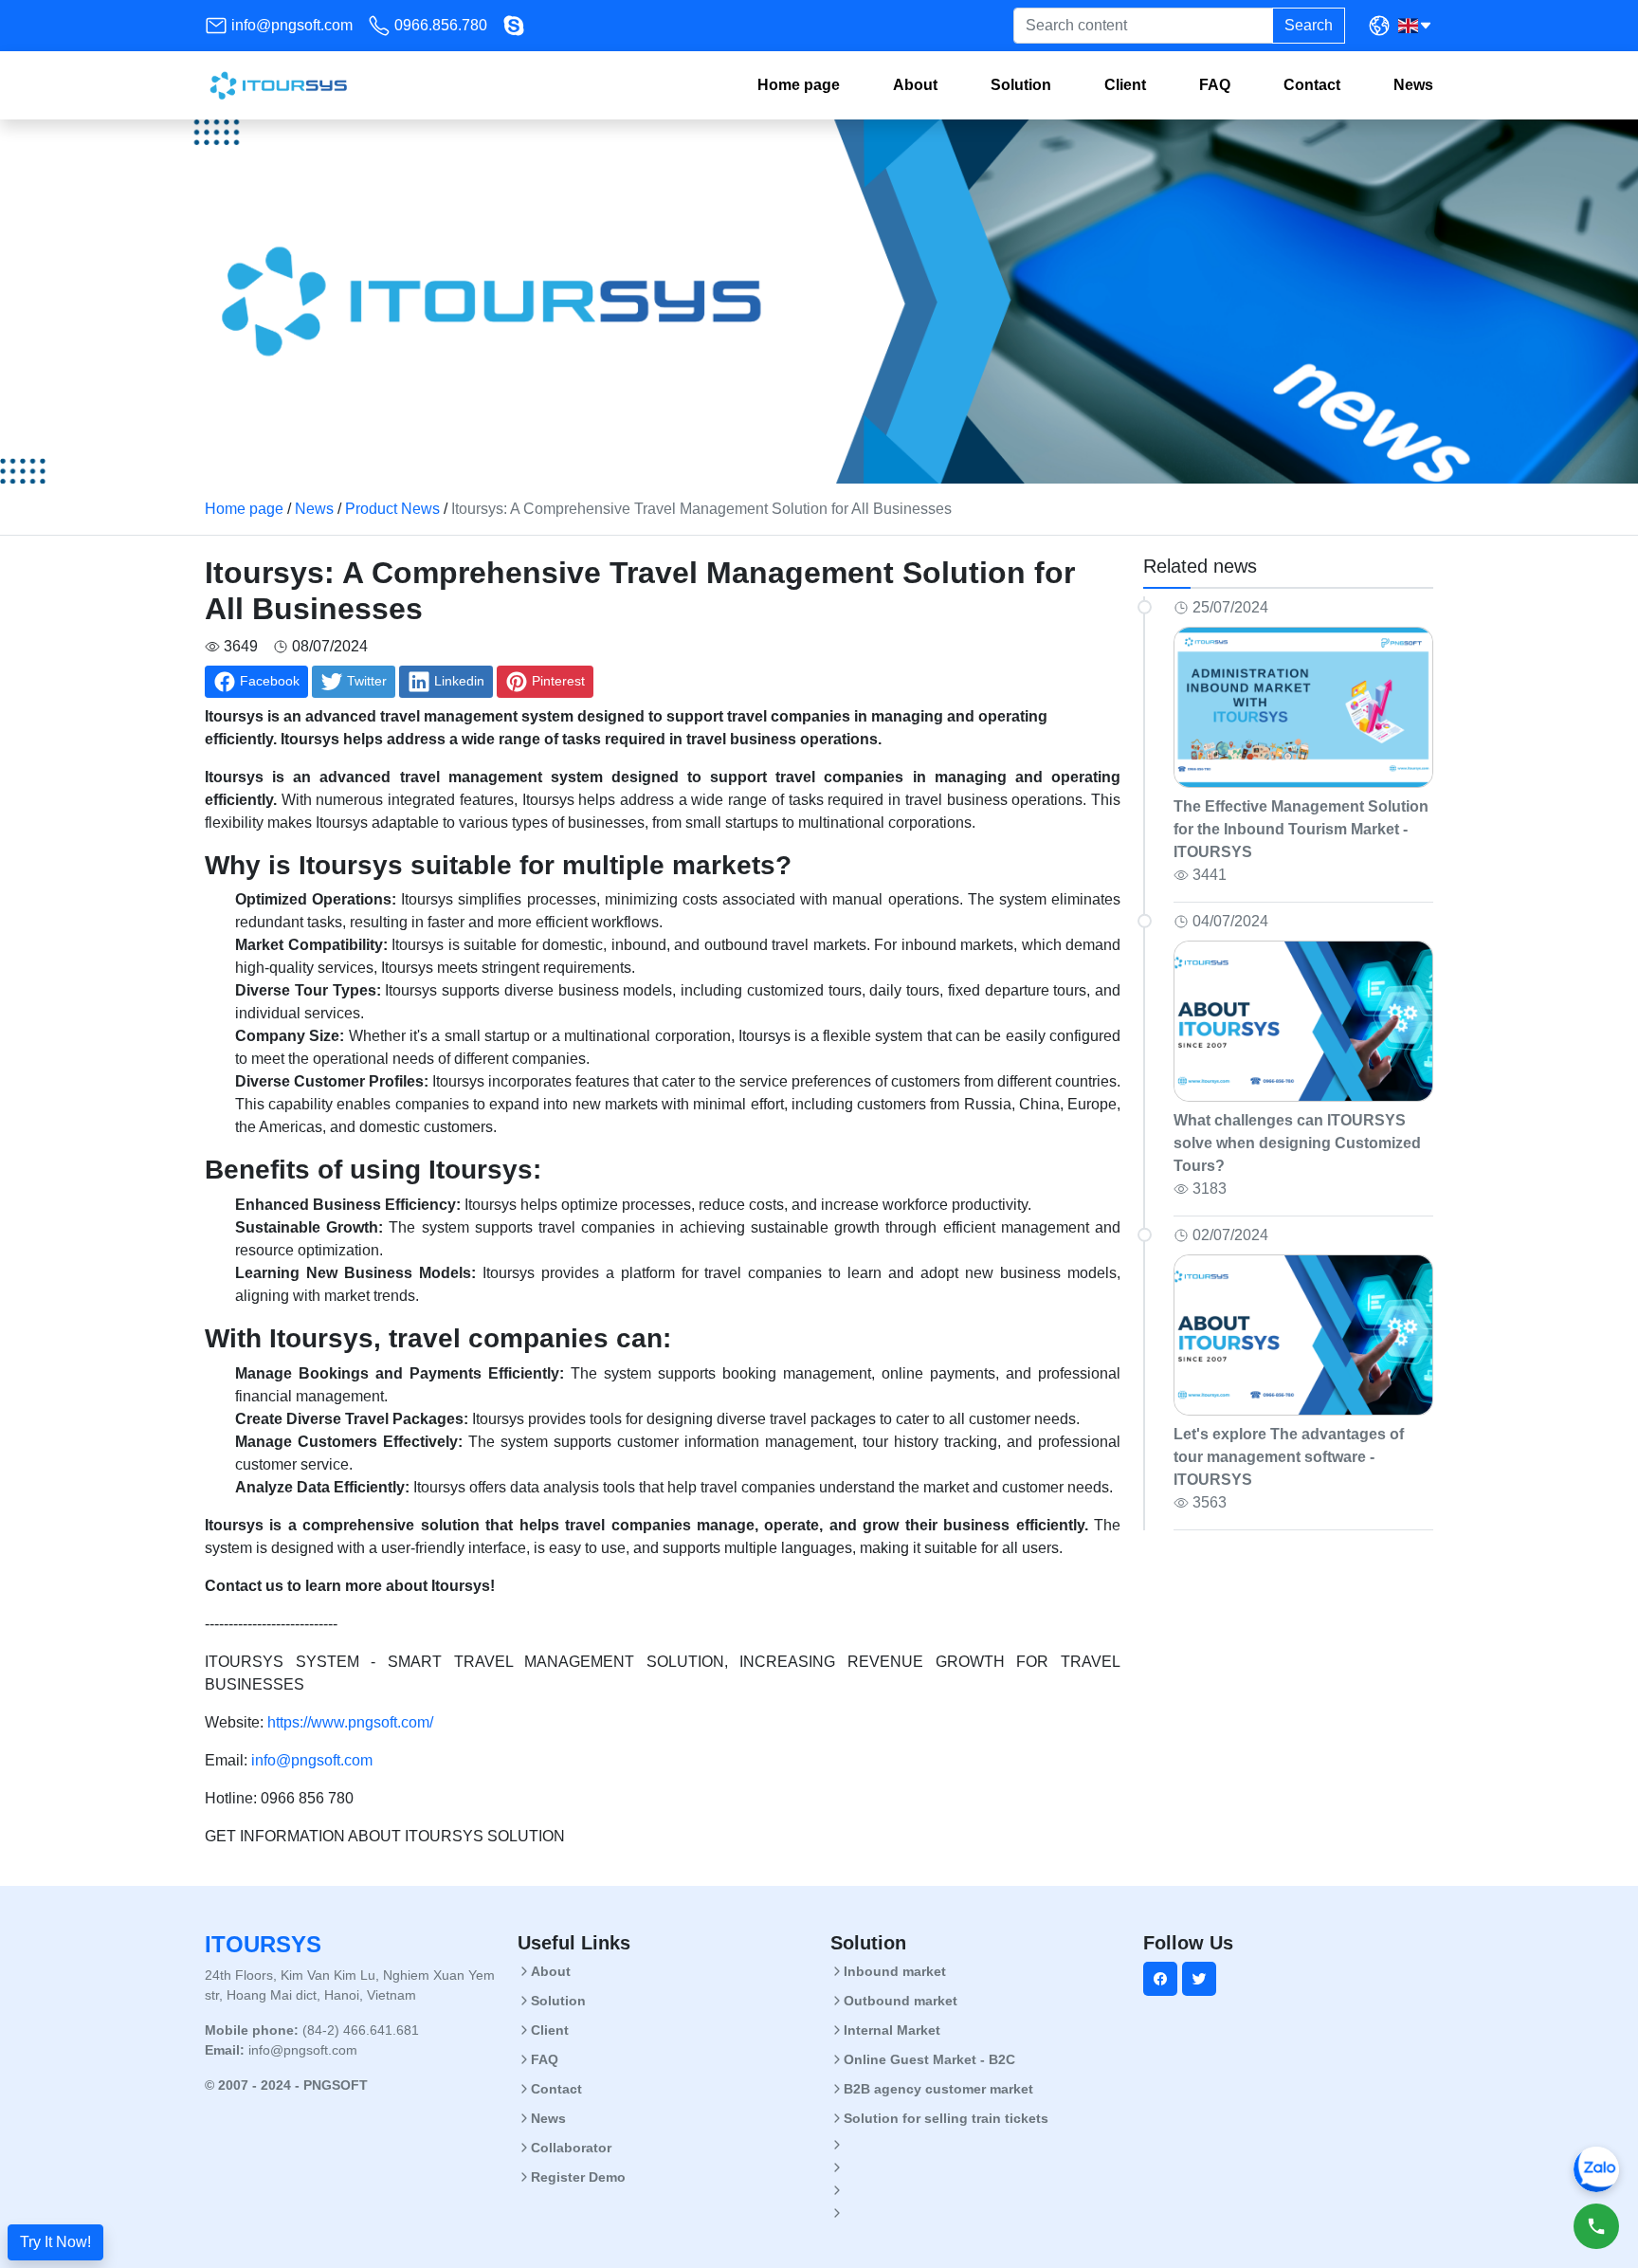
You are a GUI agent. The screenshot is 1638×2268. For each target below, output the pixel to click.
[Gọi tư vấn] (1596, 2226)
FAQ (1215, 85)
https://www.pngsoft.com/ (350, 1722)
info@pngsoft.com (292, 25)
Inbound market (895, 1971)
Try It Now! (55, 2242)
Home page (799, 85)
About (915, 85)
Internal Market (892, 2030)
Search (1309, 25)
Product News (392, 509)
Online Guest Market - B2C (929, 2059)
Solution (1021, 85)
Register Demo (578, 2177)
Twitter (367, 681)
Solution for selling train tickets (946, 2118)
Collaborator (571, 2148)
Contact (1312, 85)
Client (1125, 85)
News (1413, 85)
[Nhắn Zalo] (1596, 2169)
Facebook (270, 681)
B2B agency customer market (938, 2089)
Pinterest (558, 681)
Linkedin (459, 681)
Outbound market (901, 2001)
